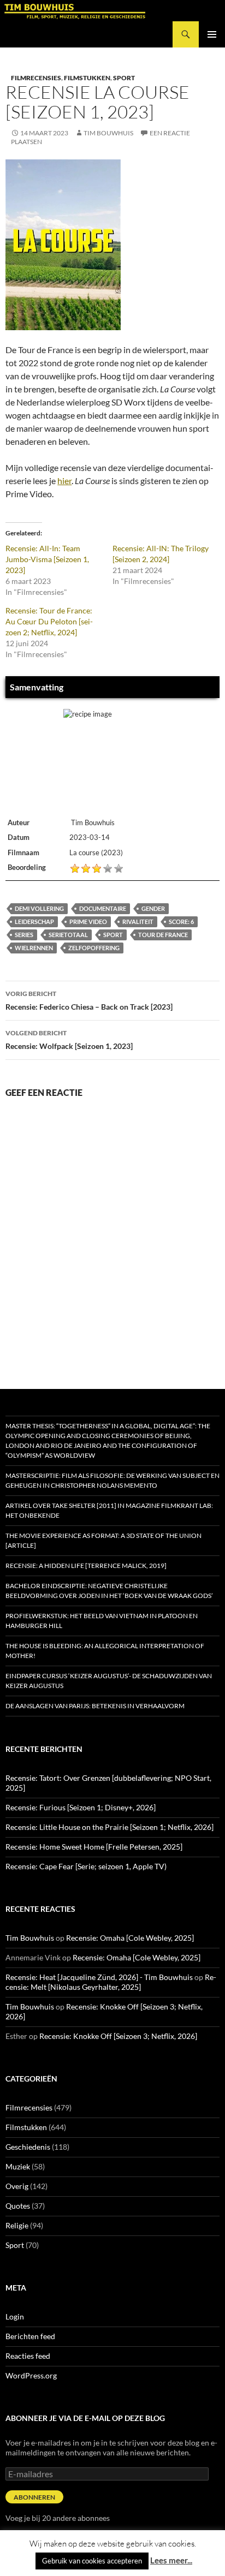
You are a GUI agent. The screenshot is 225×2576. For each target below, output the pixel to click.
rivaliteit (138, 922)
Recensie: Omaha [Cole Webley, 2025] (130, 1938)
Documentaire (103, 908)
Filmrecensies (36, 78)
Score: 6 (181, 922)
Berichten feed (30, 2336)
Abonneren (34, 2497)
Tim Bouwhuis (108, 133)
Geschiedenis (28, 2147)
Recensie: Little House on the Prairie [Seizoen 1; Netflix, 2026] (109, 1827)
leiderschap (34, 922)
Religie (17, 2225)
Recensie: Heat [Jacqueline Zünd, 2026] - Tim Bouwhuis (99, 1977)
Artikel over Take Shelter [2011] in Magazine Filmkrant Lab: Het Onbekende (109, 1510)
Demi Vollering (39, 908)
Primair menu (212, 34)
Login (15, 2316)
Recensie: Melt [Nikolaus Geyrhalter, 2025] (111, 1982)
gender (153, 908)
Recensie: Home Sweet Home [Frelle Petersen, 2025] (94, 1847)
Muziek (18, 2166)
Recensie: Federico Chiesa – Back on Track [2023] (89, 1000)
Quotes (18, 2206)
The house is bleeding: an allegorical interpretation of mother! (105, 1651)
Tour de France (163, 935)
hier (64, 481)
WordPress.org (31, 2375)
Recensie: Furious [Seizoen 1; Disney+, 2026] (81, 1807)
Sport (124, 78)
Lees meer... (171, 2560)
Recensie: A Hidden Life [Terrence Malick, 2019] (86, 1566)
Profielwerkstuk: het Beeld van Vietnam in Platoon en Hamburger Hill (102, 1621)
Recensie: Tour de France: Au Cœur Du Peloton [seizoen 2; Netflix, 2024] (49, 621)
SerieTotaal (68, 935)
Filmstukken (87, 78)
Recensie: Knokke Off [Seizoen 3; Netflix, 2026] (118, 2036)
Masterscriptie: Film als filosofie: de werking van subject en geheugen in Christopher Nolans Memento (112, 1480)
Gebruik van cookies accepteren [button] (92, 2561)
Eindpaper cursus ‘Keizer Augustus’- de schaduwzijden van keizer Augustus (109, 1681)
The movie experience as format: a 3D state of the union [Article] (103, 1540)
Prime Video (88, 922)
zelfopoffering (94, 948)
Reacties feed (28, 2356)
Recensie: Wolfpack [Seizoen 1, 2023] (69, 1040)
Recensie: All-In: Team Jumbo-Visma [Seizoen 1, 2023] (47, 559)
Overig (17, 2186)
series (24, 935)
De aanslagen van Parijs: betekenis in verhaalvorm (95, 1706)
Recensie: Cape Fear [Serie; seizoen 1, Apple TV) (86, 1866)
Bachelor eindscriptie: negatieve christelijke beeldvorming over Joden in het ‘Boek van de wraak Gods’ (109, 1591)
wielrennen (34, 948)
